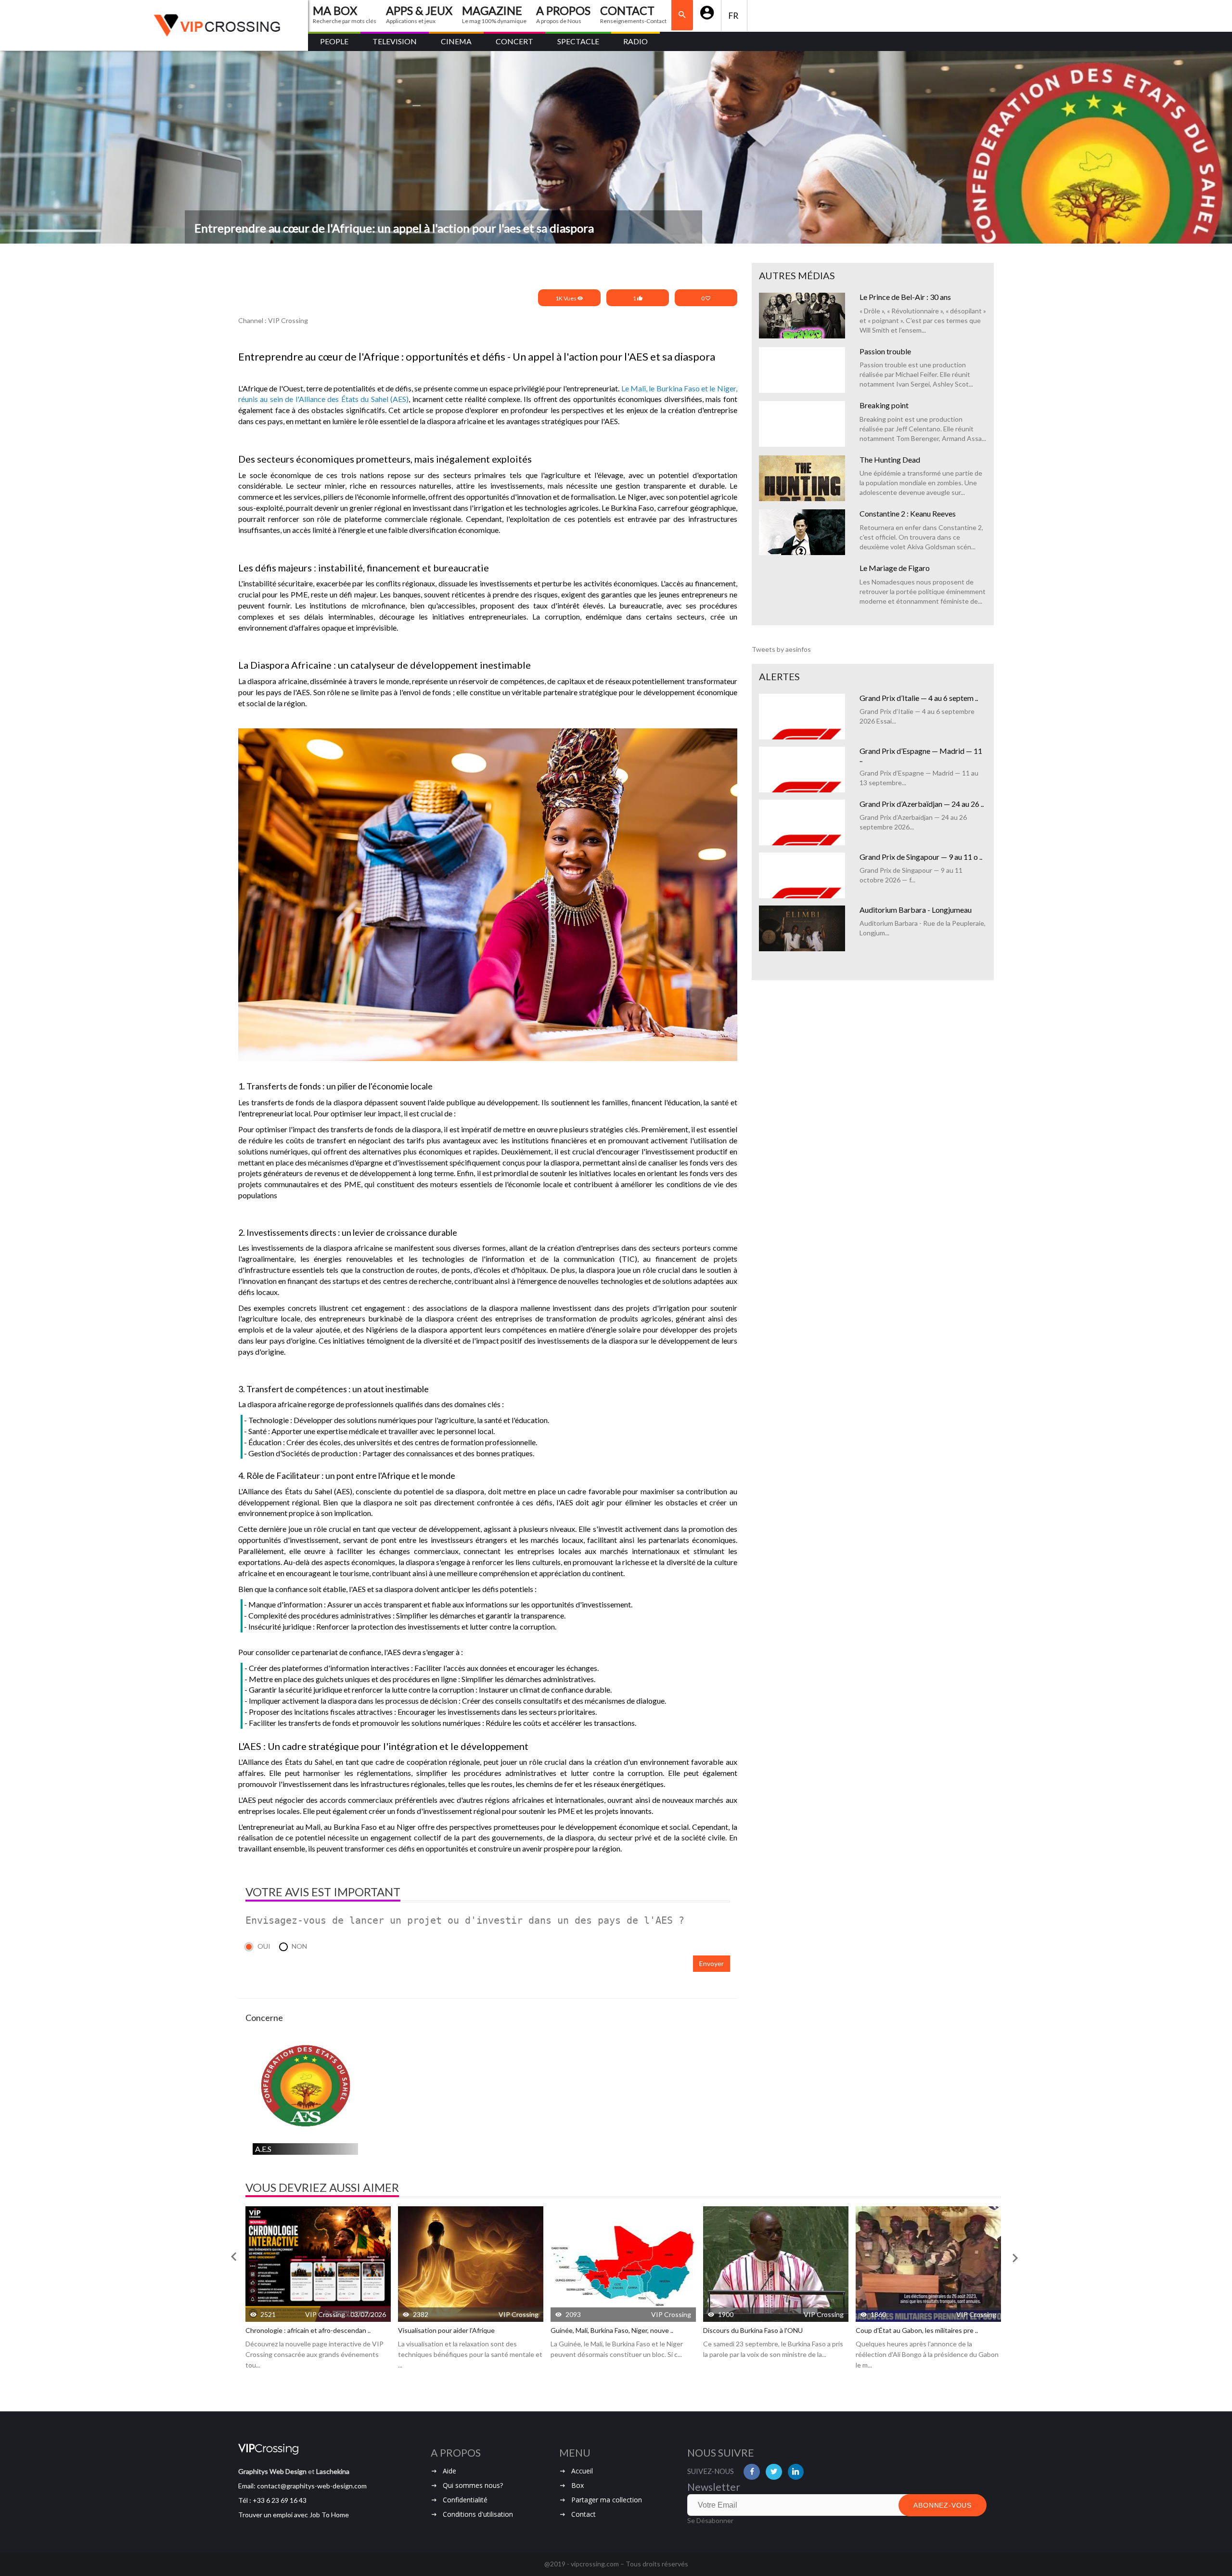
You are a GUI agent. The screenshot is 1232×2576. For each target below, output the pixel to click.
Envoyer (712, 1963)
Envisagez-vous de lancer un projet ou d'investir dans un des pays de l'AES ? (465, 1920)
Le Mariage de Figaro (895, 568)
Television (395, 41)
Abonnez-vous (943, 2505)
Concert (514, 41)
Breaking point (884, 405)
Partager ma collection (607, 2500)
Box (577, 2485)
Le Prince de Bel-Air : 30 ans (905, 297)
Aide (449, 2471)
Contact (584, 2514)
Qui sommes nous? (473, 2485)
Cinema (456, 41)
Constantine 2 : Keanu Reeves (908, 513)
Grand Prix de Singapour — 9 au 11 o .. (921, 857)
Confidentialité (465, 2500)
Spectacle (578, 41)
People (334, 41)
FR (734, 16)
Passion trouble (885, 351)
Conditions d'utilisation (478, 2514)
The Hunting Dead (890, 460)
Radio (635, 41)
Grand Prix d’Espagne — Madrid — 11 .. (921, 755)
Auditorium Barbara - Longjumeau (916, 910)
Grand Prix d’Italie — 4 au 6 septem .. (919, 698)
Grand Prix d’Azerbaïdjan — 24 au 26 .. (922, 804)
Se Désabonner (710, 2520)
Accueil (582, 2471)
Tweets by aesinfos (781, 649)
